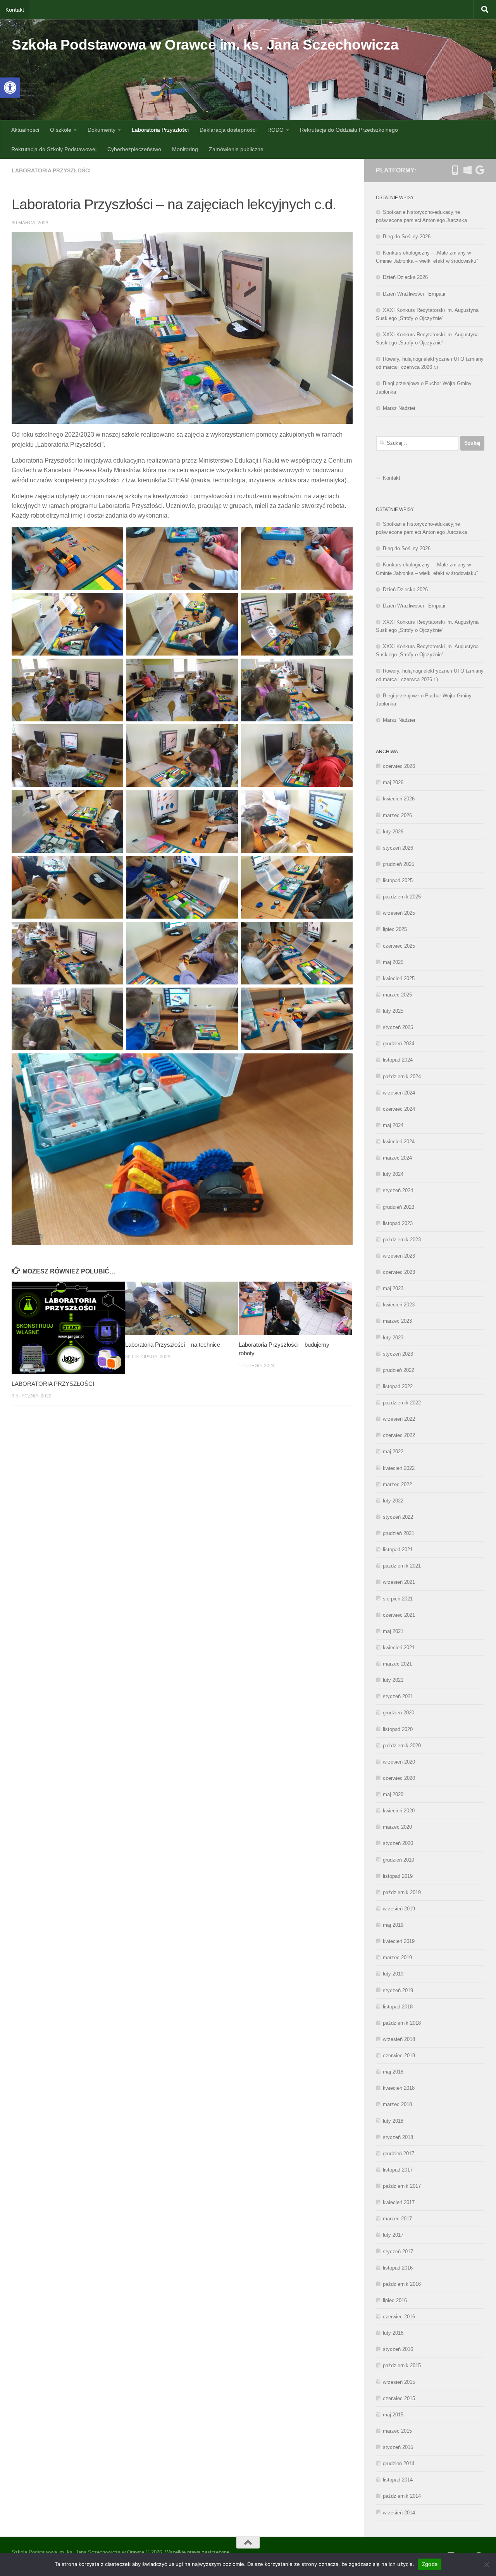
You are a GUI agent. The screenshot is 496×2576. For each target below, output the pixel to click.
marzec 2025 (397, 995)
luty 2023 (393, 1338)
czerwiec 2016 (399, 2317)
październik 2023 (402, 1240)
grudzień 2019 (399, 1860)
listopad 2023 (398, 1223)
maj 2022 (393, 1451)
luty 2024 (393, 1174)
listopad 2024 (398, 1060)
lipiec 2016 (395, 2300)
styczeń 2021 (398, 1696)
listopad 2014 (398, 2480)
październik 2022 (402, 1403)
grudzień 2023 (399, 1207)
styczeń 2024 (398, 1190)
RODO (276, 130)
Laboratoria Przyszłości (160, 130)
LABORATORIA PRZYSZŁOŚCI (53, 1384)
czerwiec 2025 (399, 946)
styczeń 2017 (398, 2252)
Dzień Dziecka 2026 (405, 277)
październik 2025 (402, 897)
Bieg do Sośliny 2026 (407, 237)
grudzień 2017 (399, 2154)
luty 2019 (393, 1974)
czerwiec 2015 (399, 2398)
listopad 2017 (398, 2170)
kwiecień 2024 (399, 1142)
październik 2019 (402, 1892)
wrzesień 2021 (399, 1582)
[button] (10, 88)
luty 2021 (393, 1680)
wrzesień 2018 (399, 2039)
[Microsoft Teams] (467, 170)
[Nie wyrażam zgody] (486, 2564)
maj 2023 (393, 1288)
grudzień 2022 (399, 1370)
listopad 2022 (398, 1386)
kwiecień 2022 (399, 1468)
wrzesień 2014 (399, 2513)
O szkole (61, 130)
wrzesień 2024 (399, 1093)
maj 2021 (393, 1631)
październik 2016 (402, 2284)
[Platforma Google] (480, 170)
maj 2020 (393, 1794)
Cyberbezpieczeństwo (134, 149)
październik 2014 (402, 2496)
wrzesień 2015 (399, 2382)
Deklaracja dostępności (228, 130)
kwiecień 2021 (399, 1648)
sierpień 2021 (398, 1599)
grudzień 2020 (399, 1713)
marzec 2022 (397, 1484)
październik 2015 (402, 2365)
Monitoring (185, 149)
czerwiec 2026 (399, 766)
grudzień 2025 (399, 864)
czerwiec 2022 (399, 1435)
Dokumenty (102, 130)
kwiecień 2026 (399, 799)
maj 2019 (393, 1925)
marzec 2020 (397, 1827)
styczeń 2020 (398, 1843)
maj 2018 (393, 2072)
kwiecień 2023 (399, 1305)
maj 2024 (393, 1125)
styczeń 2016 (398, 2349)
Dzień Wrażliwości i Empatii (414, 294)
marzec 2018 (397, 2104)
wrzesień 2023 (399, 1256)
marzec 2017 (397, 2219)
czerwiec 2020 (399, 1778)
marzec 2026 (397, 815)
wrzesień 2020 (399, 1762)
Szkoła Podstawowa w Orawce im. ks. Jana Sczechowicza (205, 45)
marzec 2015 (397, 2431)
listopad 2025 (398, 880)
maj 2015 (393, 2415)
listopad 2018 (398, 2007)
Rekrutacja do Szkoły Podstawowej (54, 149)
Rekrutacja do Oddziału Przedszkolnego (349, 130)
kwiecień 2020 (399, 1811)
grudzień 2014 (399, 2463)
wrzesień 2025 (399, 913)
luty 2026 (393, 832)
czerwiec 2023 (399, 1272)
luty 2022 (393, 1501)
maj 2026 (393, 782)
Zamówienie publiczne (236, 149)
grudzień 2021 (399, 1533)
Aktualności (25, 130)
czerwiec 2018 (399, 2055)
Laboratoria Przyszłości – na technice (173, 1345)
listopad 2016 (398, 2268)
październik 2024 (402, 1076)
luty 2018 (393, 2121)
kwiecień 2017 (399, 2202)
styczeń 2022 (398, 1517)
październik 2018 (402, 2023)
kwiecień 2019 (399, 1941)
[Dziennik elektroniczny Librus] (455, 170)
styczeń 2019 (398, 1990)
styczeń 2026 (398, 848)
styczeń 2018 (398, 2137)
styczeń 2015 (398, 2447)
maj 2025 (393, 962)
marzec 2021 (397, 1664)
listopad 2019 (398, 1876)
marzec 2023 (397, 1321)
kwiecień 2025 (399, 978)
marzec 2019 (397, 1957)
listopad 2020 (398, 1729)
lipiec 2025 (395, 929)
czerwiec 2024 (399, 1109)
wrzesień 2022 (399, 1419)
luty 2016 (393, 2333)
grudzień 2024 (399, 1044)
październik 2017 (402, 2186)
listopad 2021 (398, 1550)
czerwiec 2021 (399, 1615)
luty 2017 (393, 2235)
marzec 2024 (397, 1158)
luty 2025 (393, 1011)
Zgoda (430, 2564)
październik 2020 (402, 1746)
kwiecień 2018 (399, 2088)
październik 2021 (402, 1566)
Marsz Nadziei (399, 408)
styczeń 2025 (398, 1027)
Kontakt (15, 10)
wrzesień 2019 (399, 1909)
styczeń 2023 (398, 1354)
